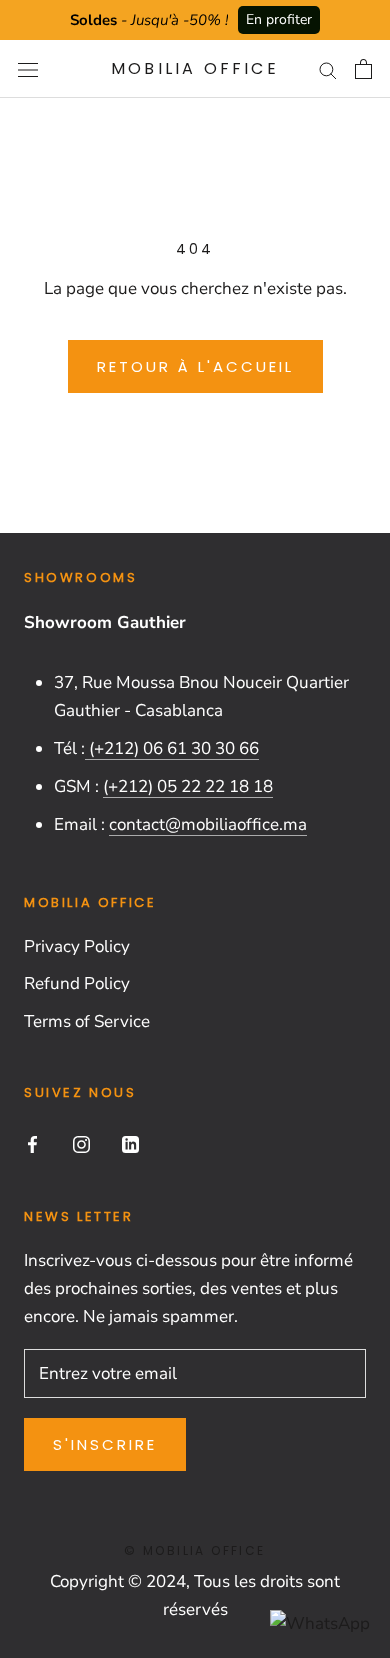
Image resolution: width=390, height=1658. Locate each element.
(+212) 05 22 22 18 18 (188, 786)
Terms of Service (87, 1021)
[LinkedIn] (130, 1143)
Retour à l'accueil (195, 366)
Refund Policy (77, 983)
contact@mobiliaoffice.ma (208, 824)
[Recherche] (328, 69)
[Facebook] (32, 1143)
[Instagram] (81, 1143)
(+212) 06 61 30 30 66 (172, 748)
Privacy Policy (77, 946)
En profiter (279, 19)
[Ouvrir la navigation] (28, 69)
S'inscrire (105, 1444)
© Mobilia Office (194, 1550)
